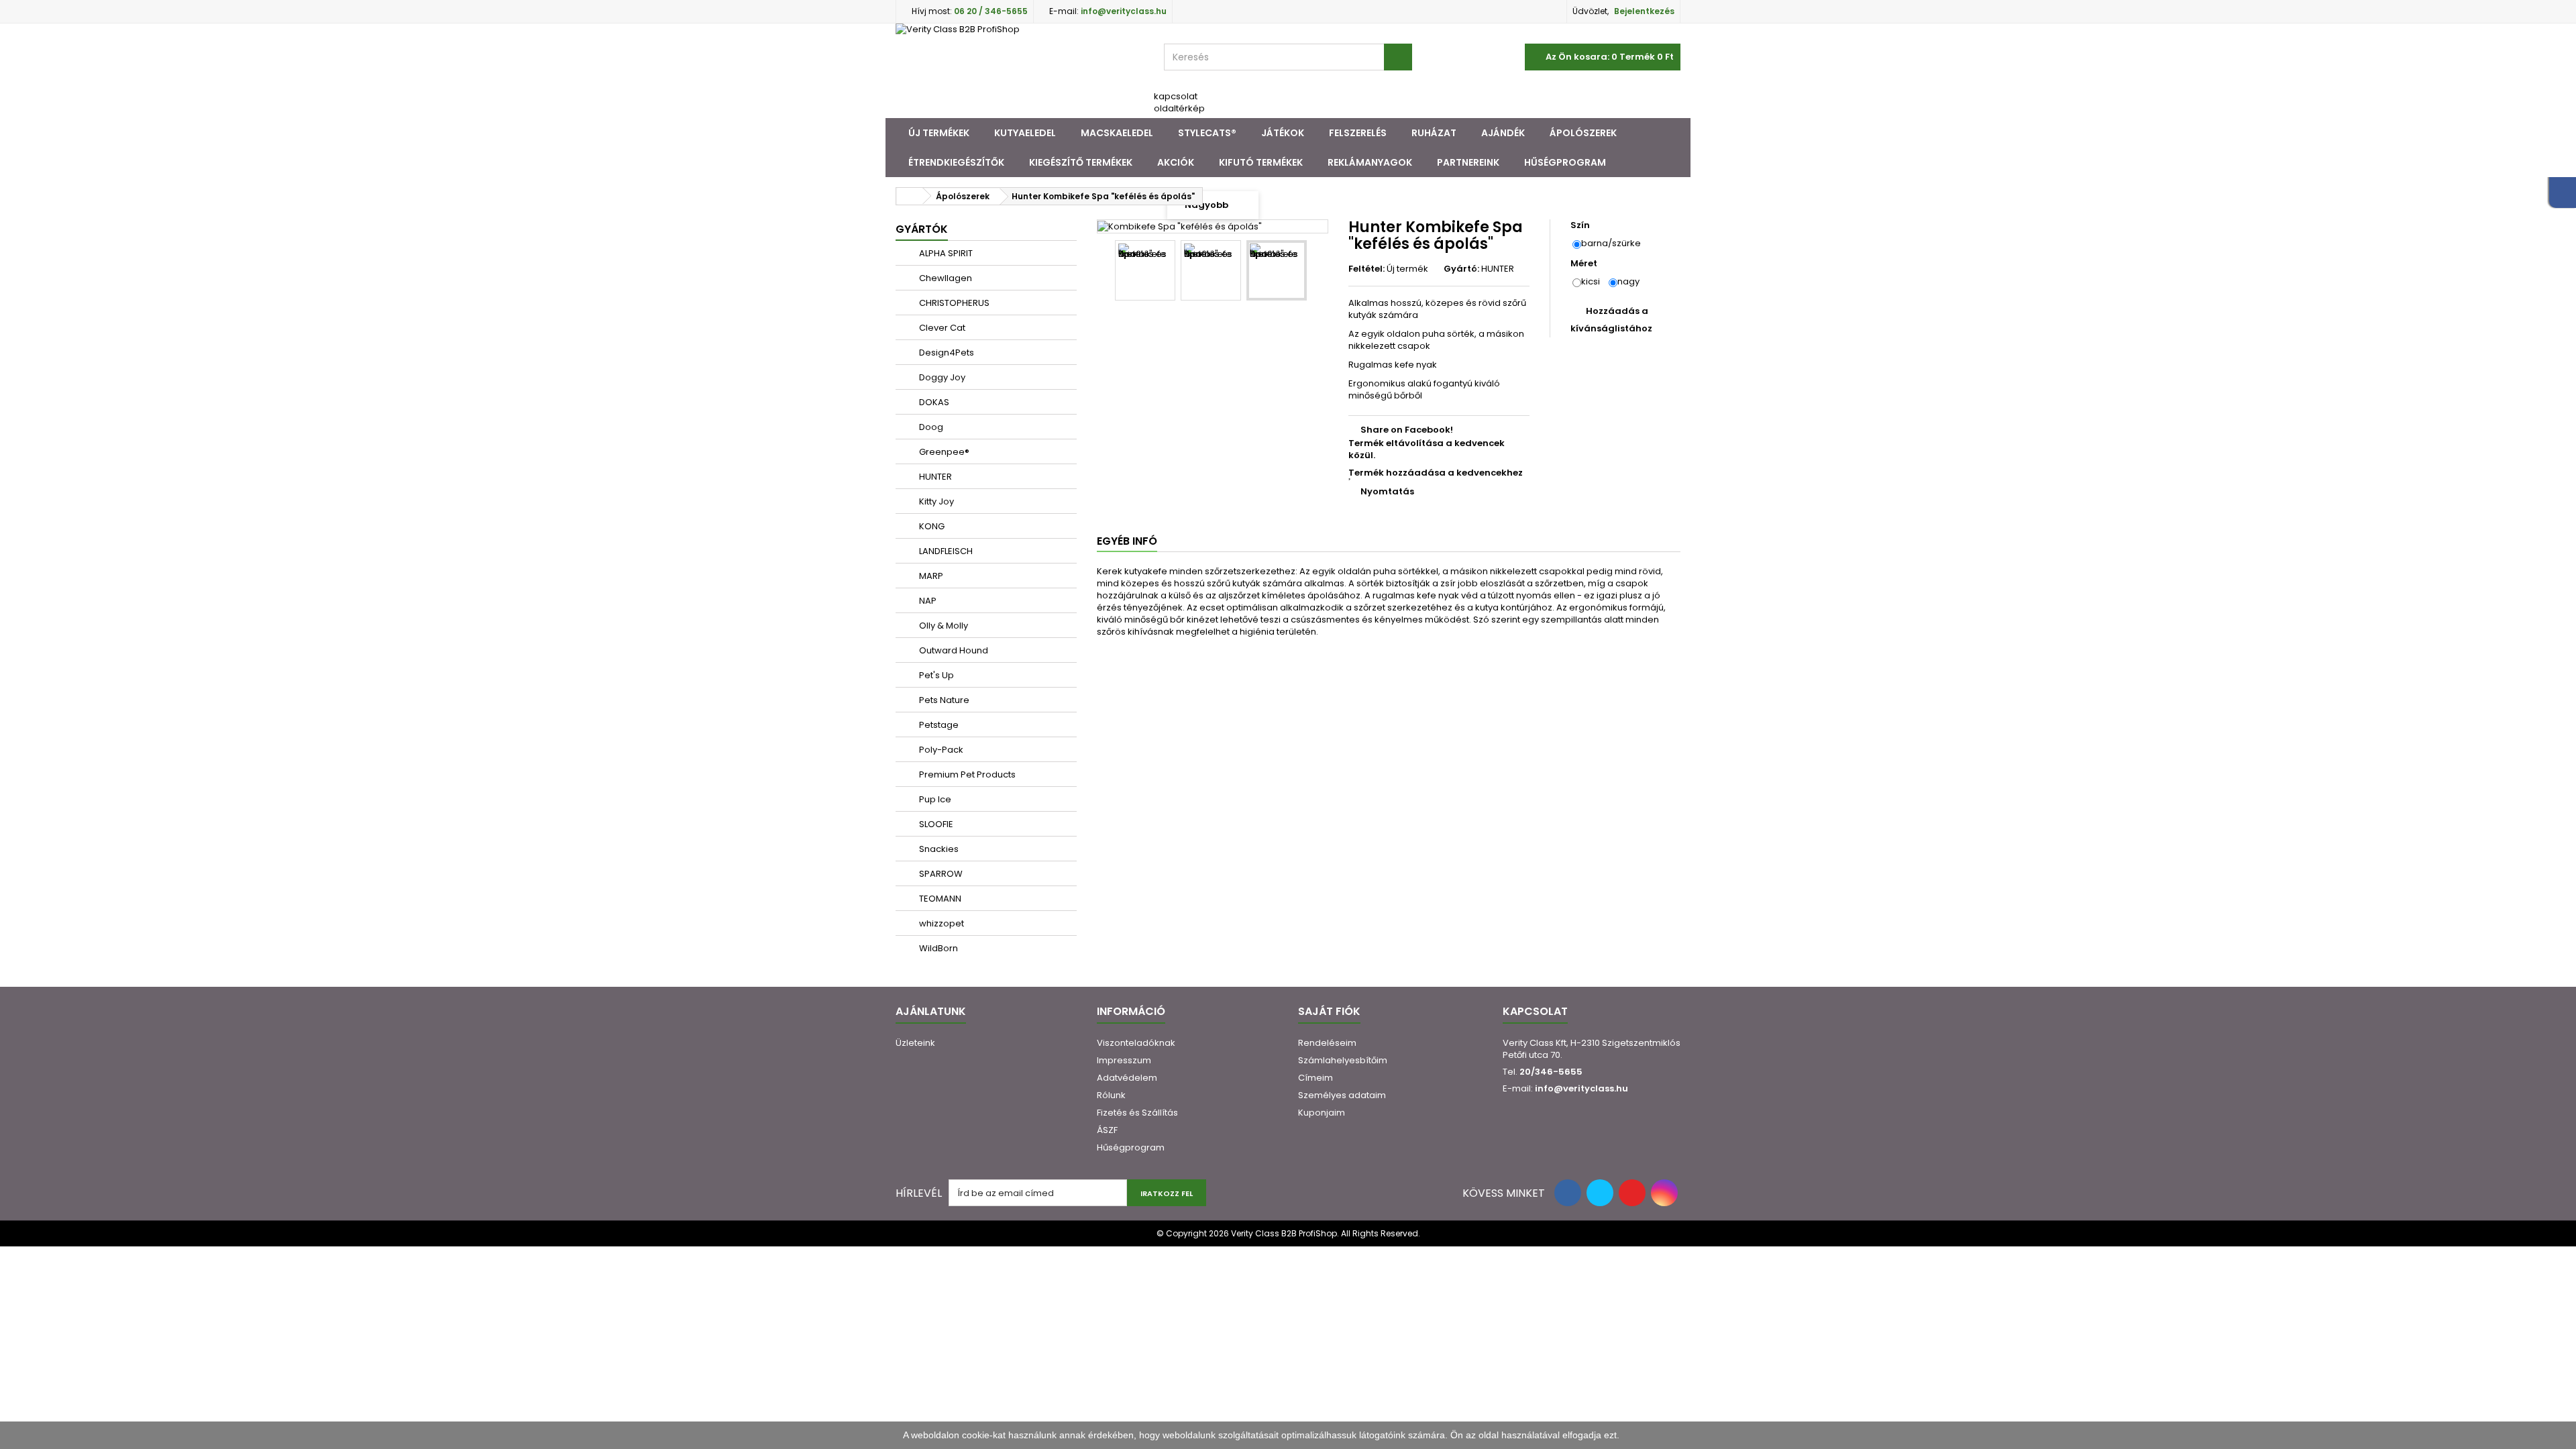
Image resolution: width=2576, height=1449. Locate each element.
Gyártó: (1461, 269)
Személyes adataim (1342, 1095)
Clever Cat (941, 328)
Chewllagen (945, 278)
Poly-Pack (940, 750)
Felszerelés (1358, 133)
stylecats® (1207, 133)
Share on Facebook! (1407, 430)
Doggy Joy (941, 377)
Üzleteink (915, 1043)
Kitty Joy (935, 501)
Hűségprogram (1565, 162)
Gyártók (922, 229)
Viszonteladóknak (1136, 1043)
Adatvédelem (1127, 1078)
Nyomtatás (1387, 491)
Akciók (1176, 162)
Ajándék (1503, 133)
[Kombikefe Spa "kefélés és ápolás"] (1145, 270)
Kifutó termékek (1261, 162)
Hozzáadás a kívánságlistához (1611, 320)
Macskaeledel (1117, 133)
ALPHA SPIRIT (945, 253)
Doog (930, 427)
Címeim (1316, 1078)
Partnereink (1468, 162)
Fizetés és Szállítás (1137, 1113)
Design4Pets (946, 353)
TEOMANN (939, 899)
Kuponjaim (1322, 1113)
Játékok (1283, 133)
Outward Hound (953, 650)
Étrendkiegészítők (956, 162)
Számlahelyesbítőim (1343, 1060)
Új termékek (939, 133)
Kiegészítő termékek (1081, 162)
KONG (931, 526)
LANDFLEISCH (945, 551)
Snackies (938, 849)
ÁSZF (1107, 1130)
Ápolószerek (1583, 133)
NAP (927, 601)
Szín (1581, 225)
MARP (930, 576)
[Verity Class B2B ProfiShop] (1020, 71)
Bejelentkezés (1644, 11)
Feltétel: (1366, 269)
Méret (1585, 264)
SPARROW (940, 874)
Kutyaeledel (1025, 133)
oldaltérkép (1179, 108)
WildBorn (937, 948)
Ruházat (1434, 133)
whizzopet (941, 923)
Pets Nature (943, 700)
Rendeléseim (1327, 1043)
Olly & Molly (943, 626)
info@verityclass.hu (1581, 1088)
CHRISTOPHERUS (953, 303)
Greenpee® (943, 452)
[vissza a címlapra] (910, 196)
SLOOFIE (935, 824)
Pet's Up (935, 675)
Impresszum (1124, 1060)
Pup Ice (934, 799)
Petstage (938, 725)
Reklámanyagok (1370, 162)
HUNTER (934, 477)
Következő (1319, 272)
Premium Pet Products (966, 774)
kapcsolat (1176, 96)
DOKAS (933, 402)
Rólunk (1111, 1095)
